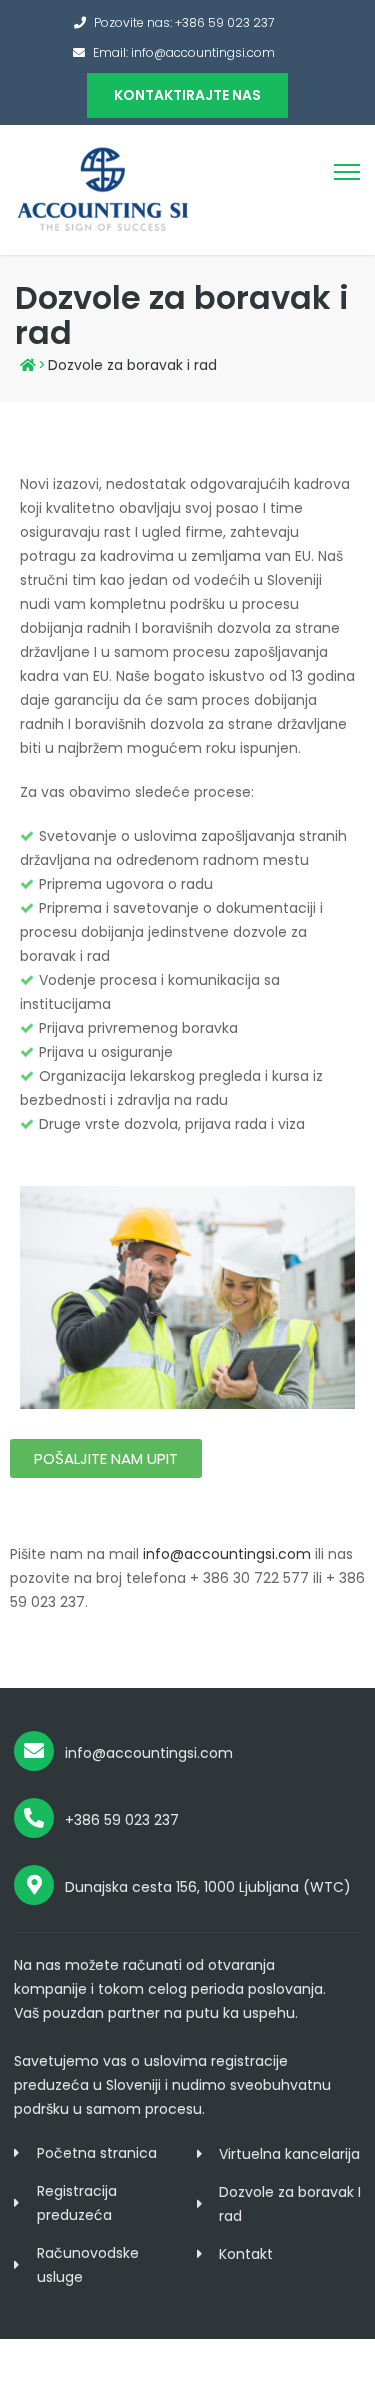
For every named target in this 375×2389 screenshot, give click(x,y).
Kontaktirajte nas (187, 95)
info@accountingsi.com (227, 1554)
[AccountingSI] (102, 189)
